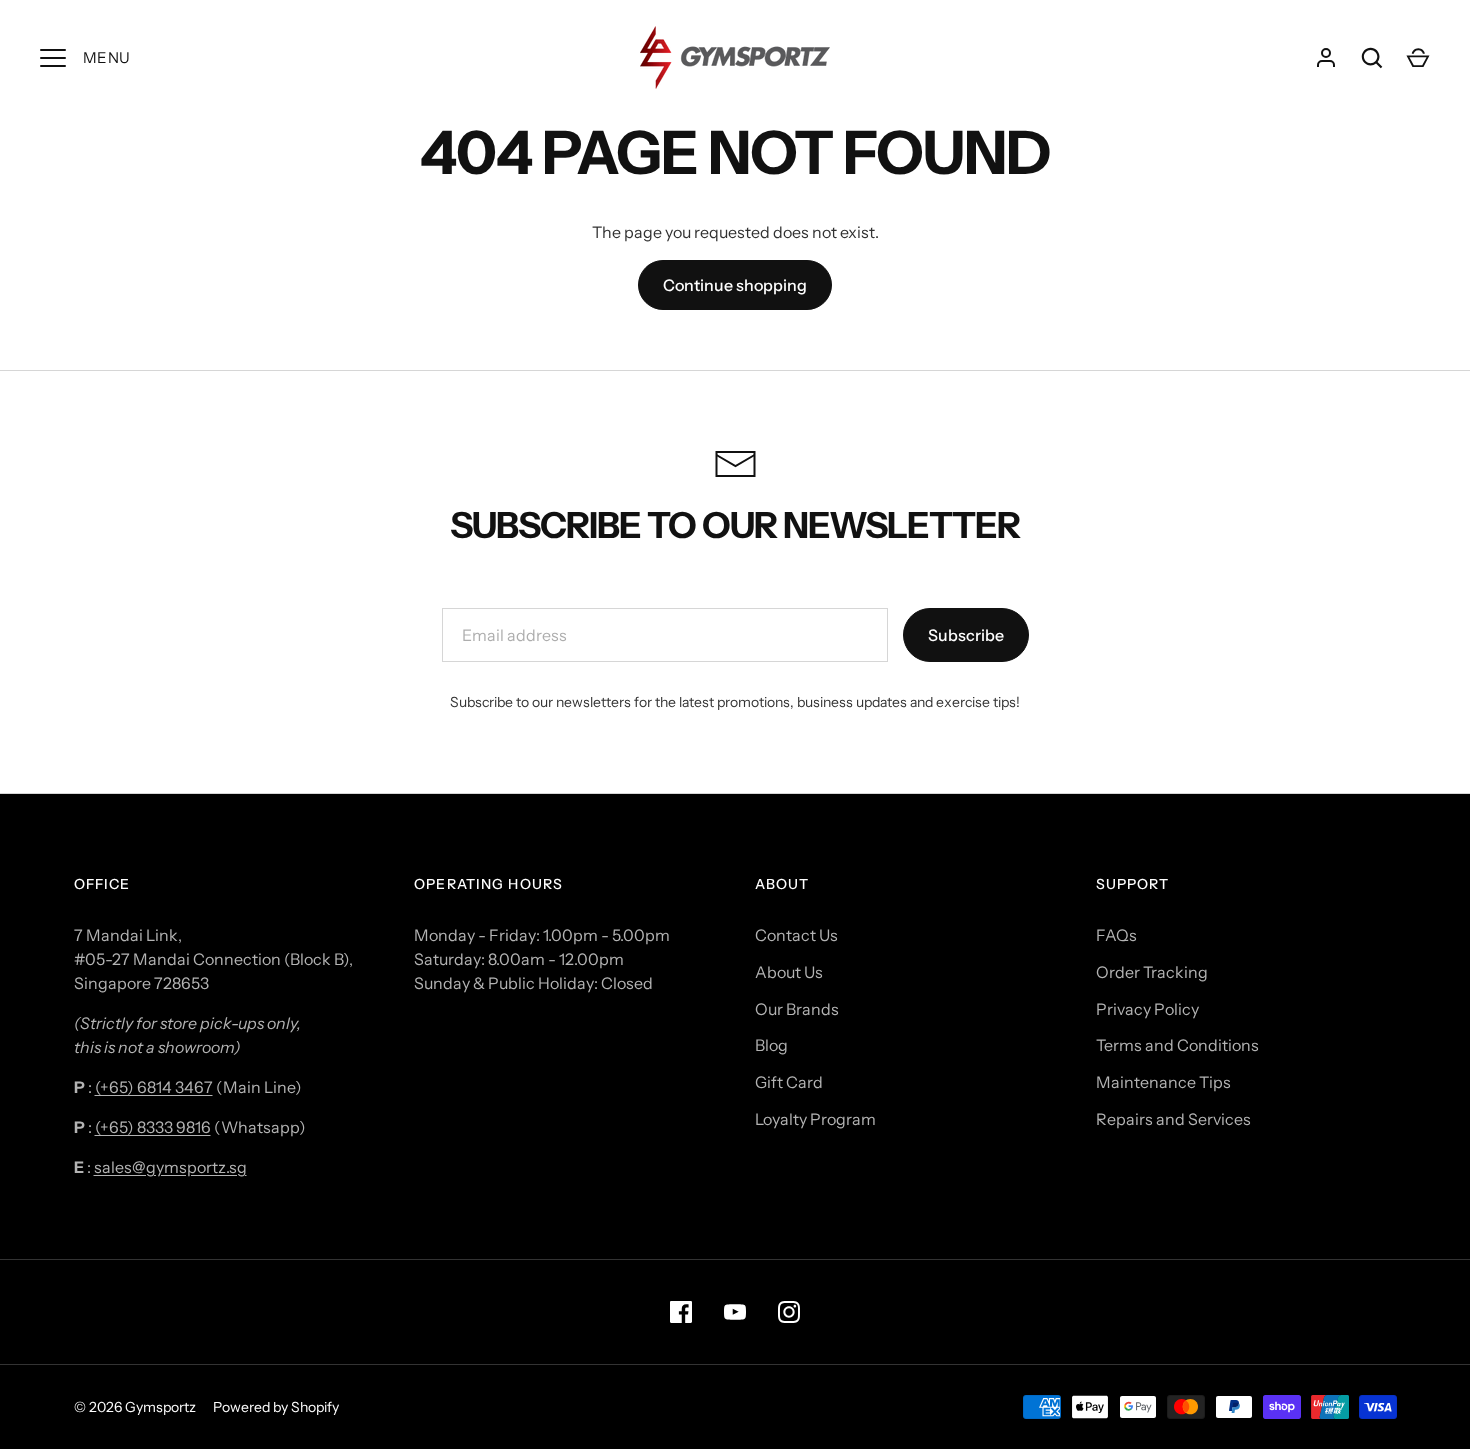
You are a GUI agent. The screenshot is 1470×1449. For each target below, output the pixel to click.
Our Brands (797, 1009)
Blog (771, 1045)
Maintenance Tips (1163, 1082)
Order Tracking (1152, 972)
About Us (789, 972)
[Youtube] (735, 1312)
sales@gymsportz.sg (170, 1167)
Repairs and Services (1173, 1119)
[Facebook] (681, 1312)
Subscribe (966, 635)
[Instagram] (789, 1312)
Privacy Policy (1147, 1009)
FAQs (1116, 935)
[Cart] (1418, 58)
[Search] (1372, 58)
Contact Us (796, 935)
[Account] (1326, 58)
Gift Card (789, 1082)
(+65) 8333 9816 (153, 1127)
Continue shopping (735, 285)
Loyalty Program (815, 1119)
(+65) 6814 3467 (154, 1087)
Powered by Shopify (276, 1407)
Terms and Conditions (1177, 1045)
